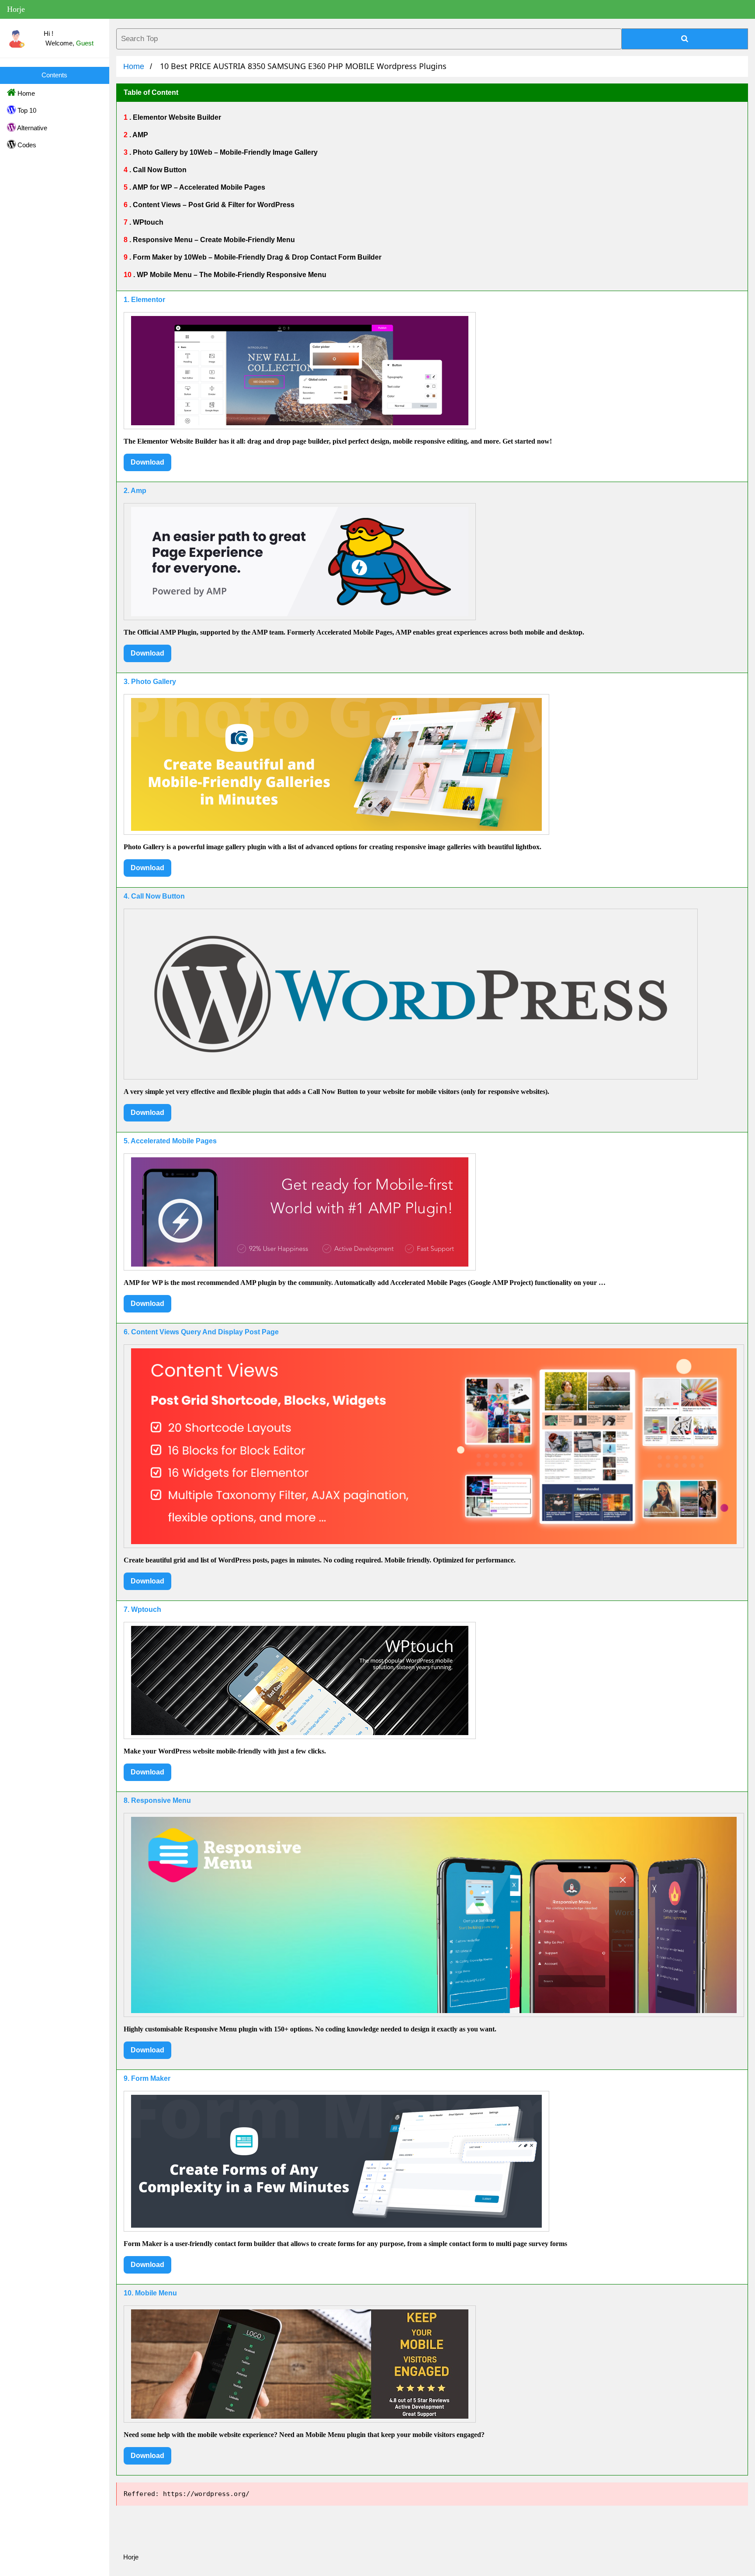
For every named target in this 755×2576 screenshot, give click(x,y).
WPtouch (147, 222)
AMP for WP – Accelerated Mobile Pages (198, 187)
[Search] (685, 39)
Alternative (31, 128)
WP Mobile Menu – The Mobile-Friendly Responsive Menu (231, 275)
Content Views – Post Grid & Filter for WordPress (213, 205)
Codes (26, 145)
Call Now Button (159, 170)
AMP (140, 135)
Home (25, 93)
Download (147, 462)
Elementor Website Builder (176, 117)
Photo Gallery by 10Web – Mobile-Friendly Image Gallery (224, 152)
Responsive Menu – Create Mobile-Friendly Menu (213, 240)
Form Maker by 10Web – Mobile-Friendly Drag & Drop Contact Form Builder (256, 257)
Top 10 (26, 110)
